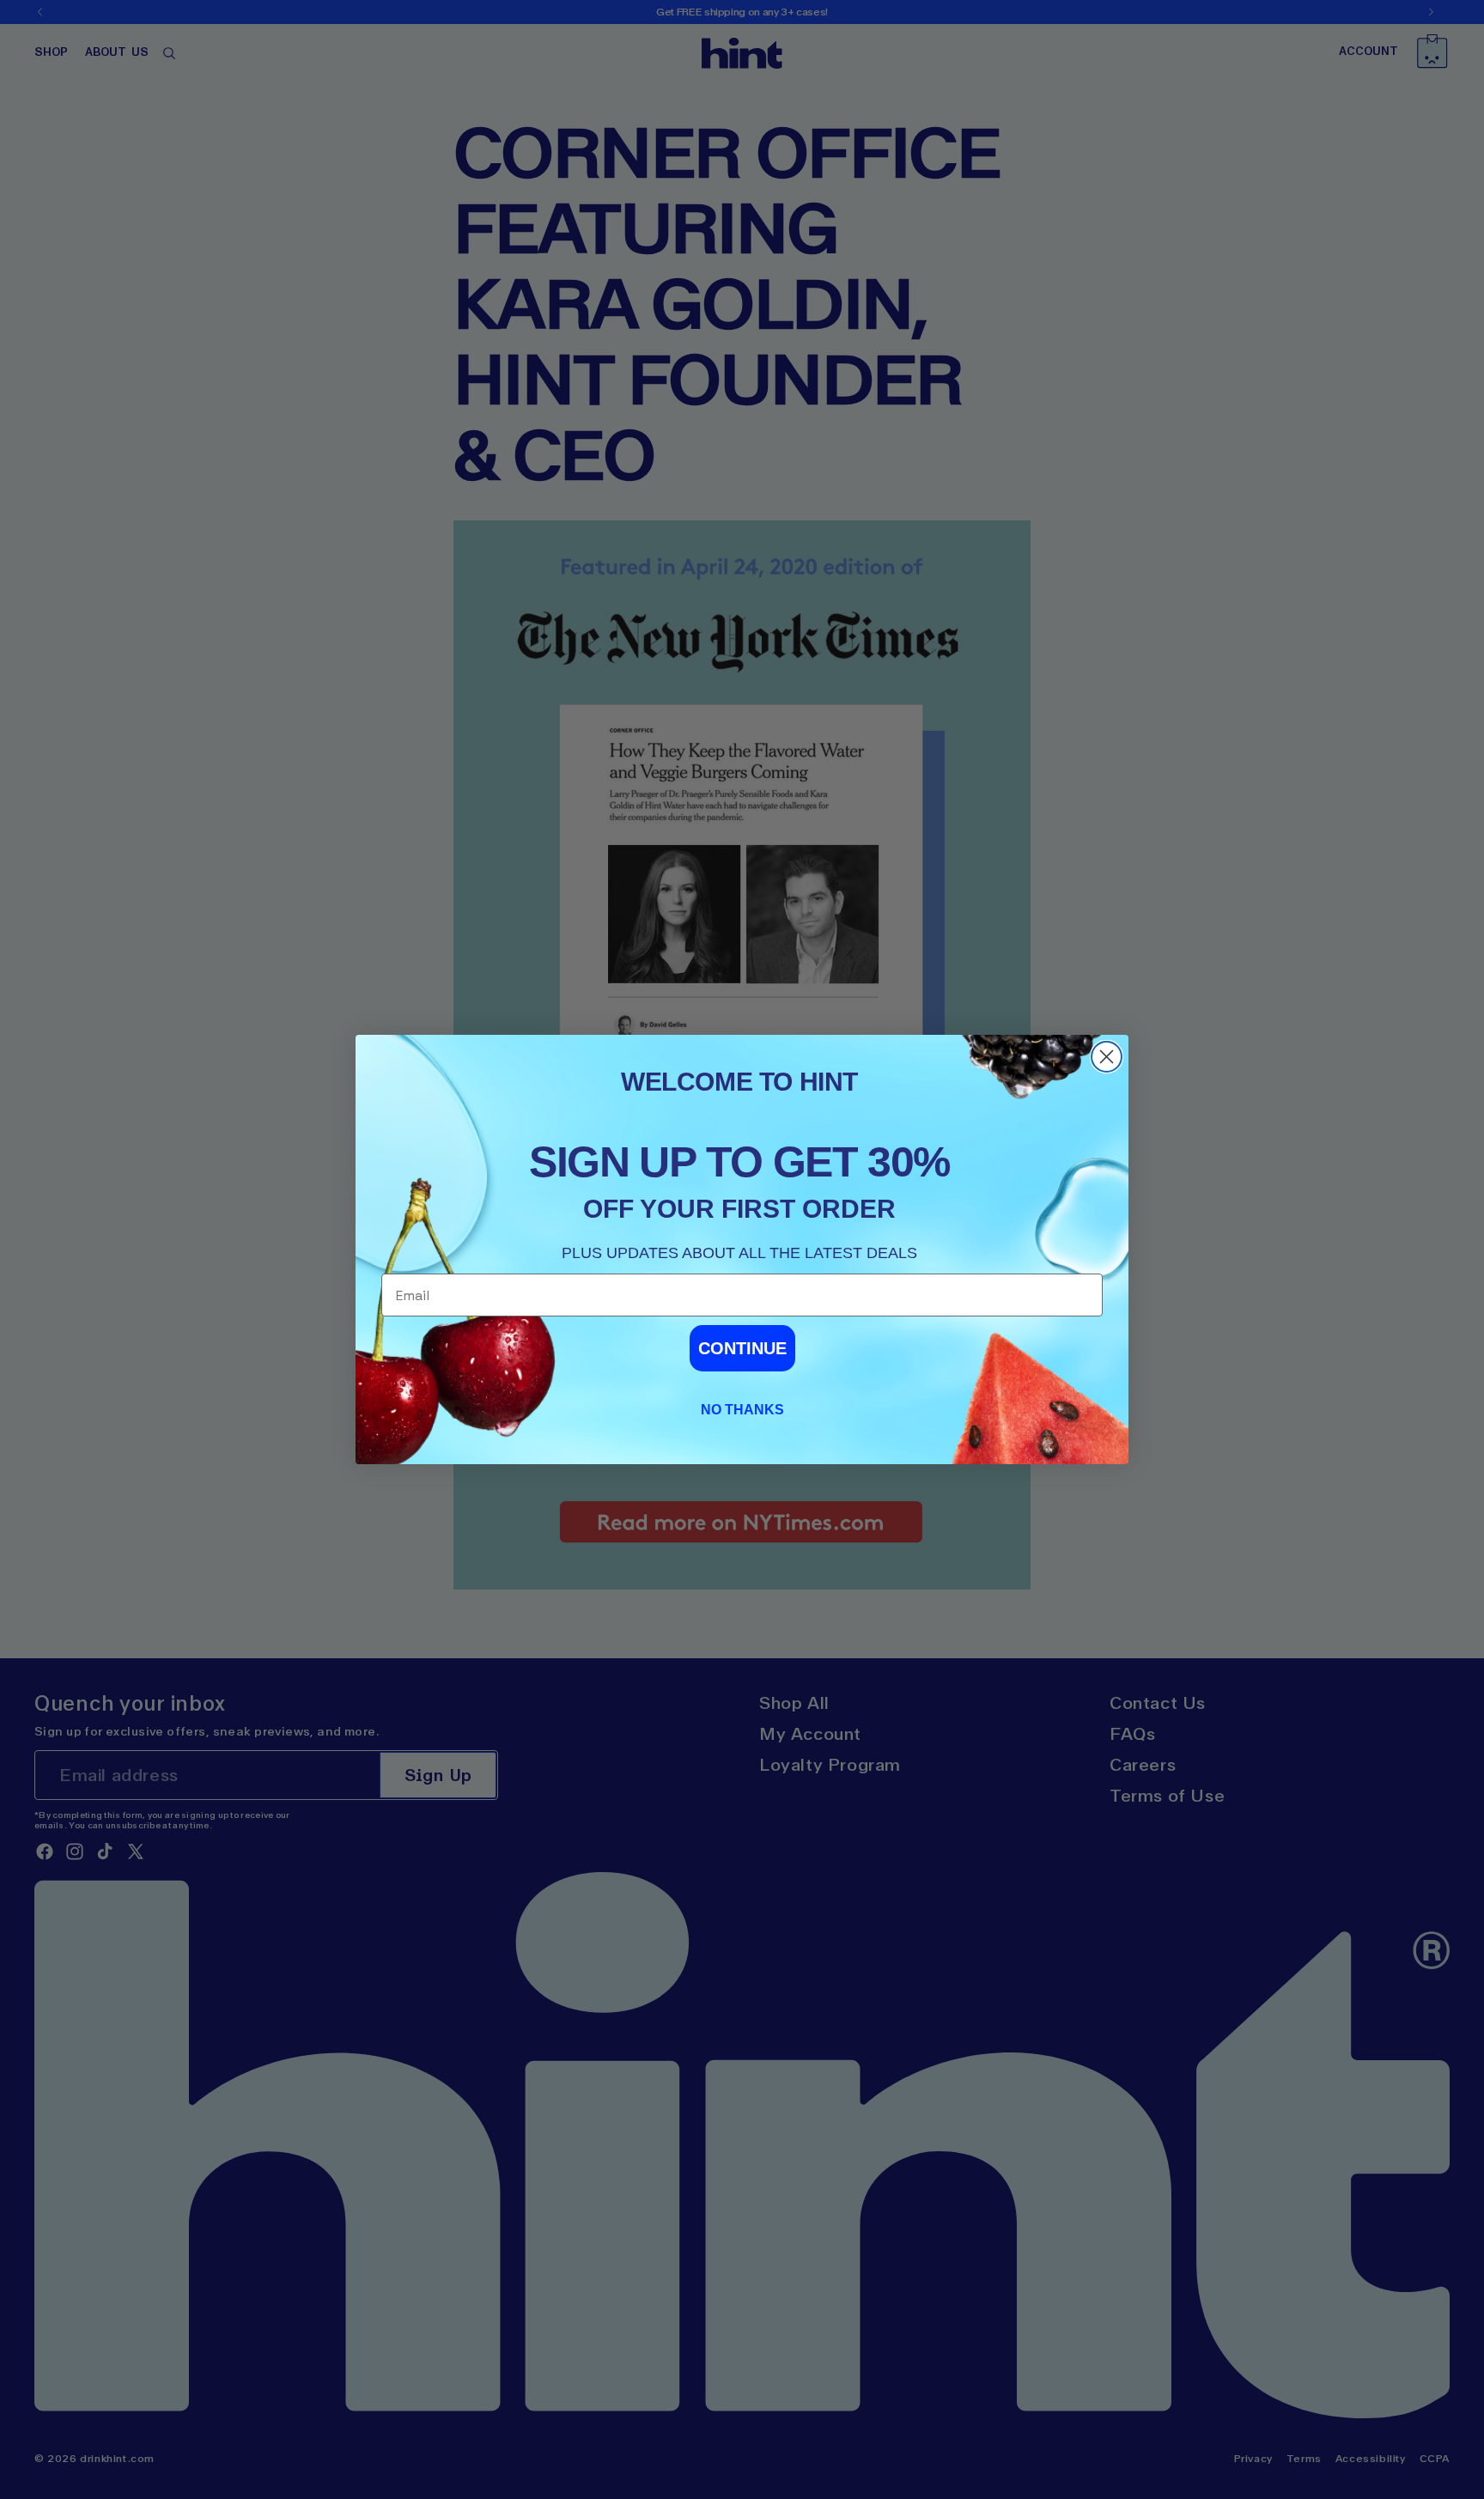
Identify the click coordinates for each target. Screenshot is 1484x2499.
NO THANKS (742, 1410)
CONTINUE (742, 1348)
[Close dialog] (1107, 1057)
